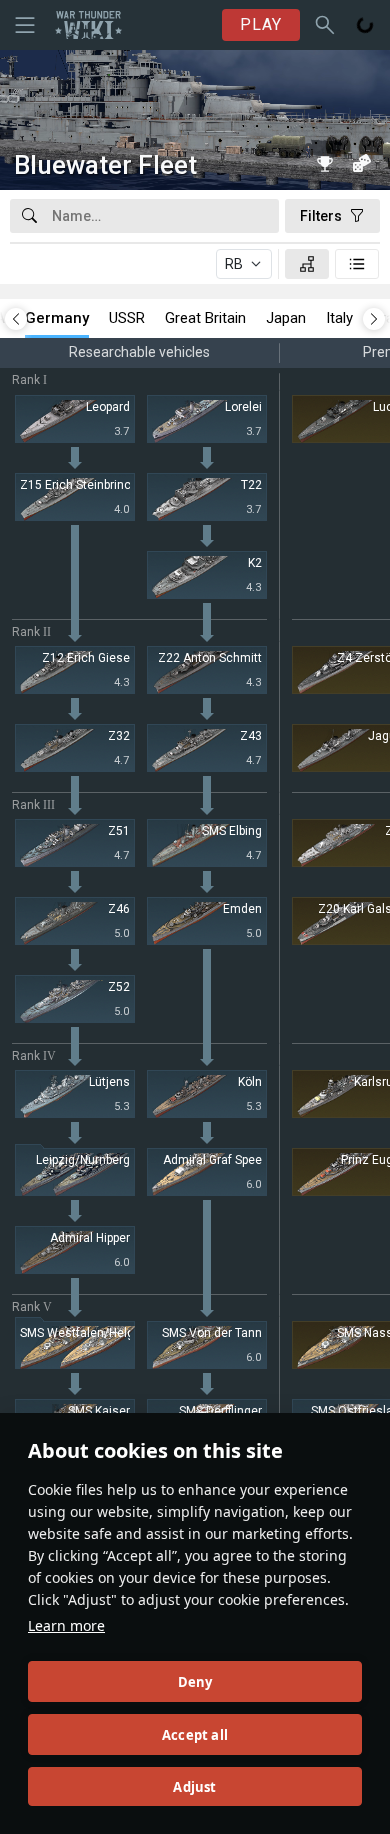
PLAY (261, 24)
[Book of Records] (325, 163)
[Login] (365, 25)
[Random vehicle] (361, 163)
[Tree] (307, 264)
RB (234, 264)
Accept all (195, 1735)
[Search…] (325, 25)
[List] (357, 264)
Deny (195, 1682)
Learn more (66, 1625)
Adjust (194, 1787)
